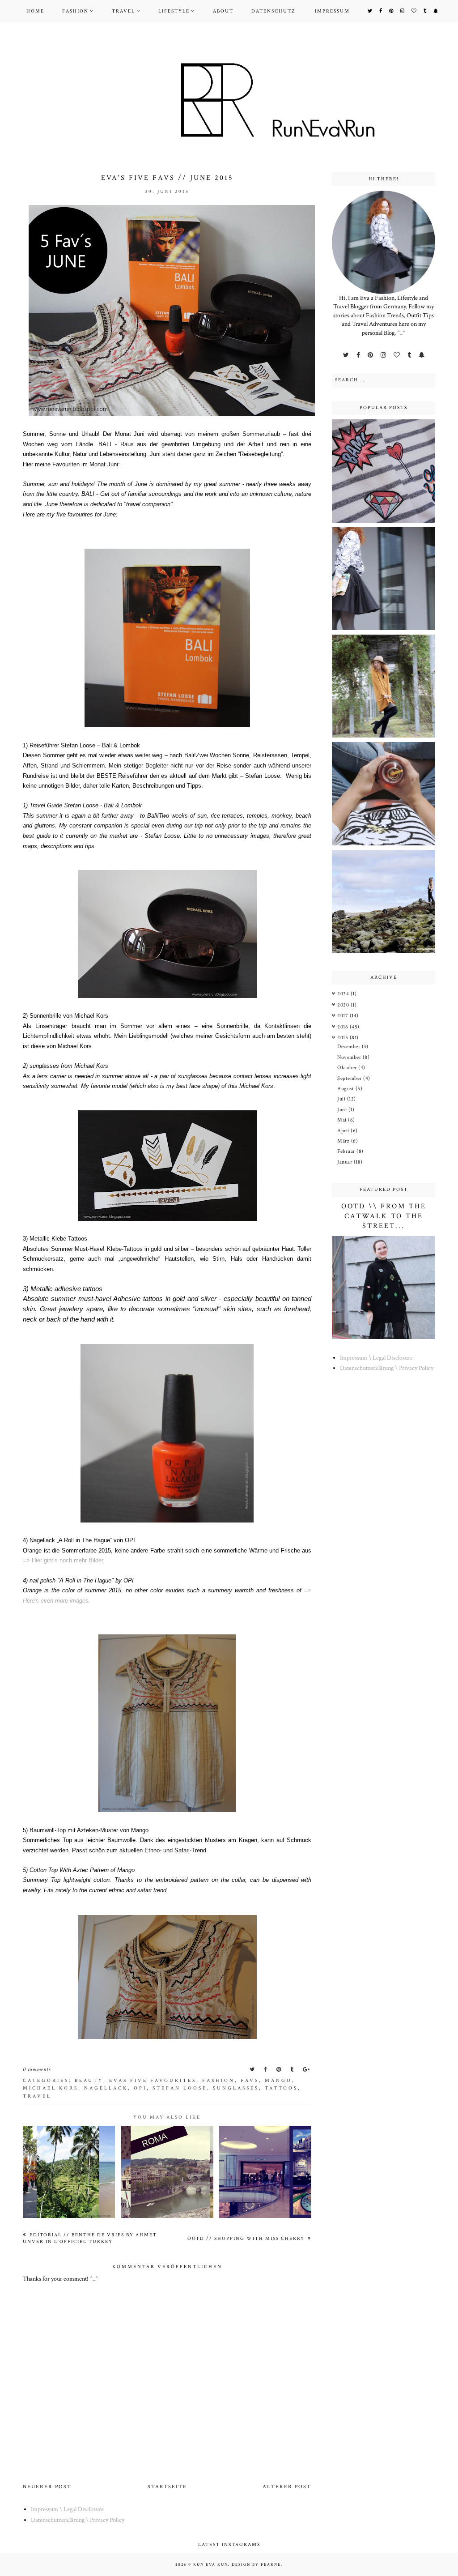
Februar (347, 1151)
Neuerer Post (47, 2487)
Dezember (350, 1047)
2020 (344, 1005)
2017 (343, 1016)
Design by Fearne (256, 2564)
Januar (346, 1162)
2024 (344, 994)
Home (35, 11)
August (346, 1089)
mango (278, 2081)
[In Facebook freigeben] (266, 2070)
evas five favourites (153, 2081)
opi (140, 2088)
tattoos (281, 2088)
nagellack (106, 2088)
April (344, 1131)
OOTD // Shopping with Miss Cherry (247, 2239)
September (350, 1078)
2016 (343, 1027)
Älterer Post (287, 2487)
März (344, 1141)
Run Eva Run (211, 2564)
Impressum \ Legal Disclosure (376, 1358)
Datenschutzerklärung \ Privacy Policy (387, 1368)
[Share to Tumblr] (293, 2070)
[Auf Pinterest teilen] (280, 2070)
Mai (343, 1120)
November (350, 1057)
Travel (123, 11)
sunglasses (236, 2088)
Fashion (75, 11)
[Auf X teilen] (253, 2070)
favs (250, 2081)
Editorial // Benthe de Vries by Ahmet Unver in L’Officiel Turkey (90, 2238)
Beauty (89, 2081)
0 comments (37, 2070)
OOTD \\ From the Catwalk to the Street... (384, 1216)
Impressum (332, 11)
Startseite (167, 2487)
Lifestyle (174, 11)
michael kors (51, 2088)
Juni (343, 1110)
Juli (342, 1099)
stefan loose (180, 2088)
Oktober (348, 1068)
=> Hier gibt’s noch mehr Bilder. (64, 1560)
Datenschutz (273, 11)
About (223, 11)
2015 (343, 1038)
